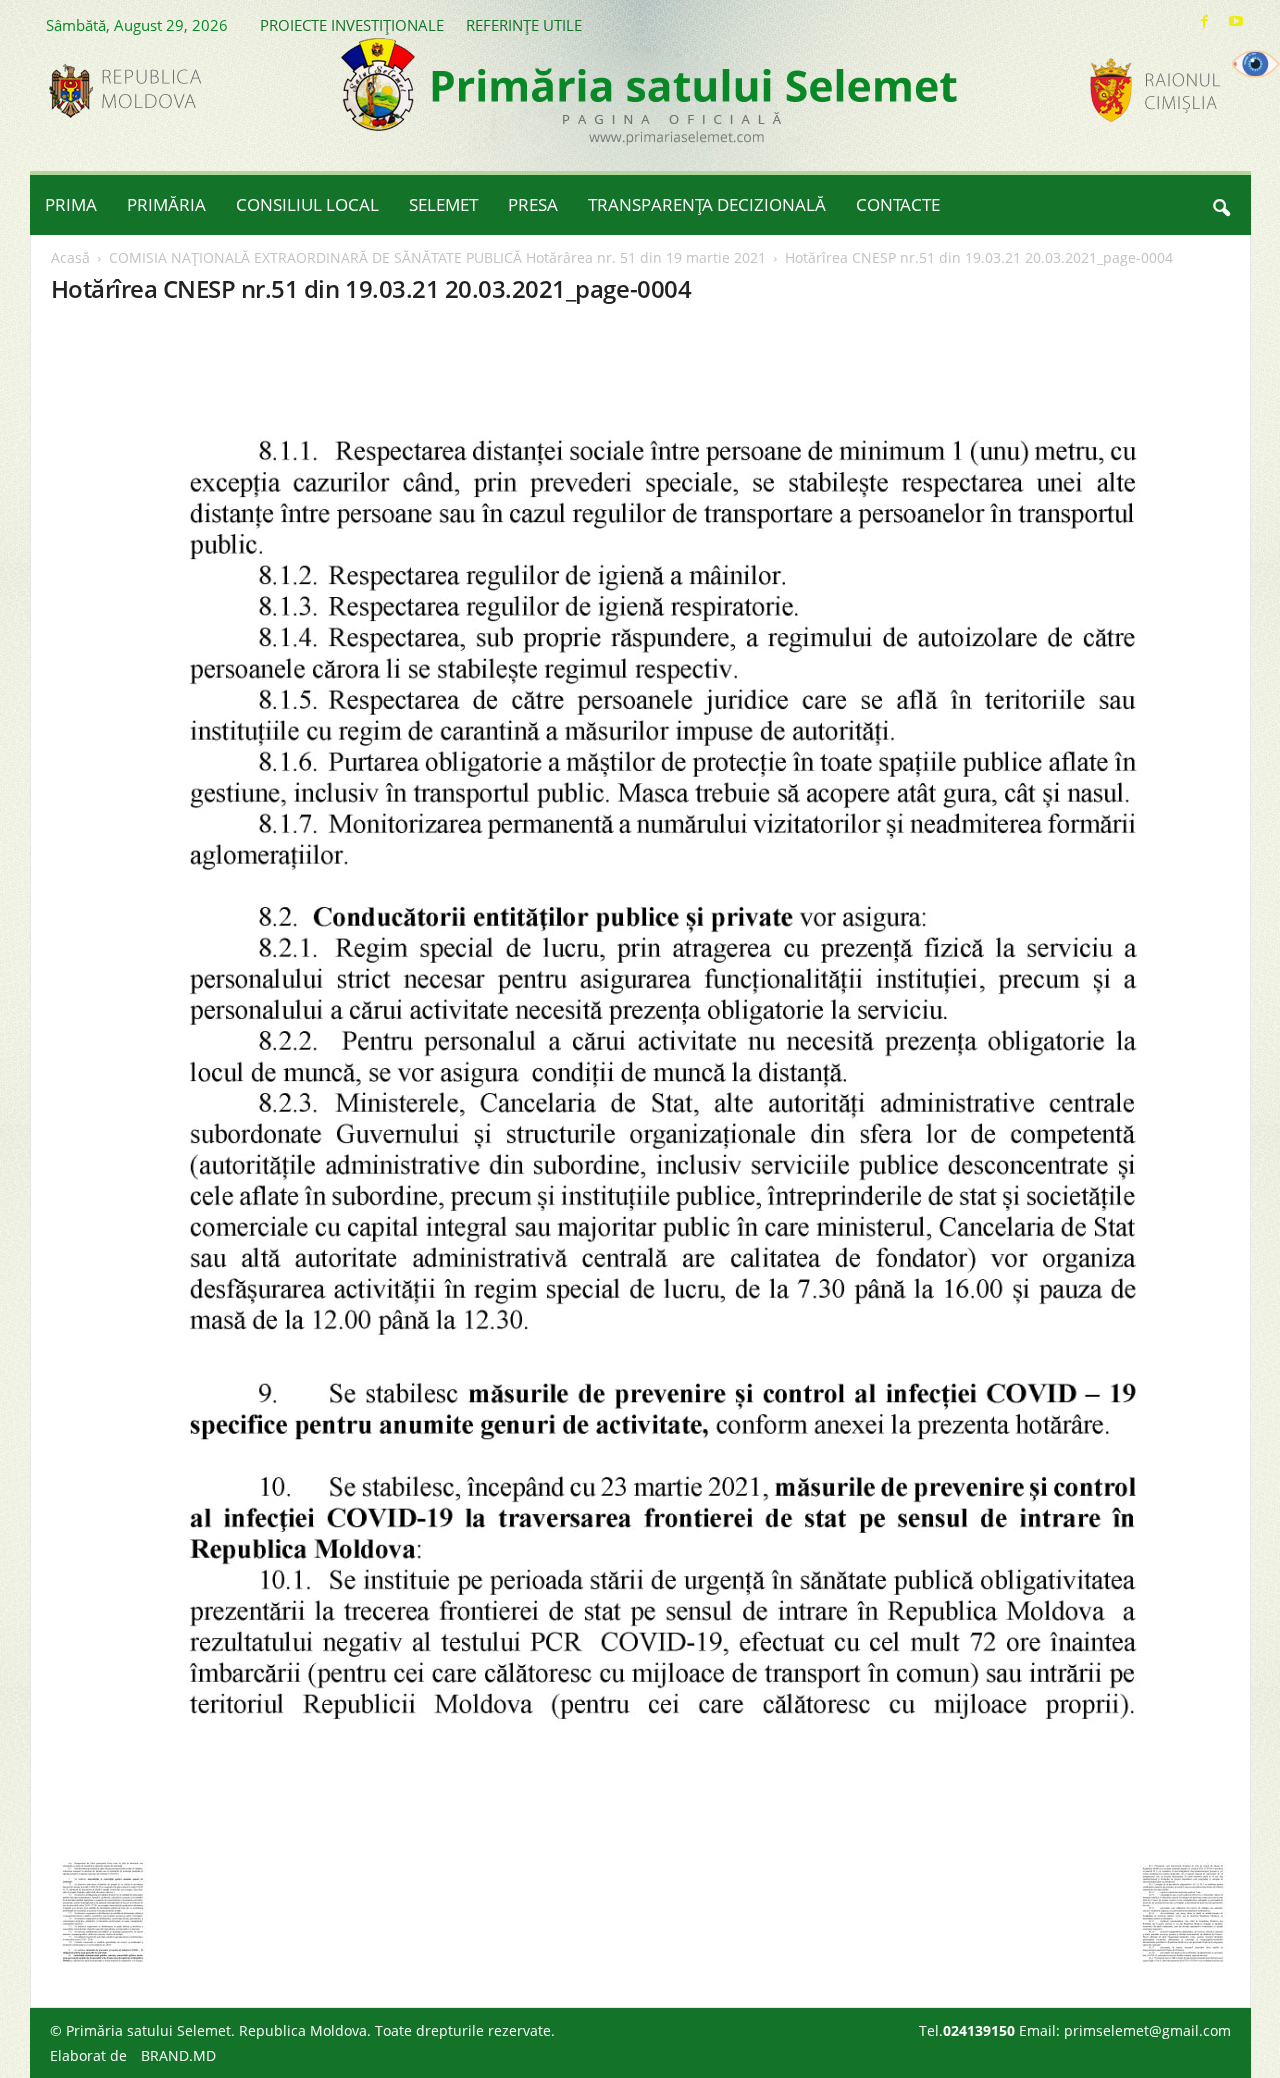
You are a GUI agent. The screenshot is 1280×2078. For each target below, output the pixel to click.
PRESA (533, 204)
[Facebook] (1205, 21)
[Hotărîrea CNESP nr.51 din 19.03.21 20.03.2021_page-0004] (641, 1088)
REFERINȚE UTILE (524, 25)
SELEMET (443, 204)
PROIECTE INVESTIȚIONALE (352, 25)
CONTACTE (898, 204)
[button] (1221, 205)
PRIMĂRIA (166, 204)
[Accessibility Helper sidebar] (1256, 64)
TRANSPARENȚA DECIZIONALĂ (707, 204)
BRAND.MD (178, 2055)
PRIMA (71, 204)
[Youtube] (1236, 21)
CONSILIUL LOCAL (307, 204)
